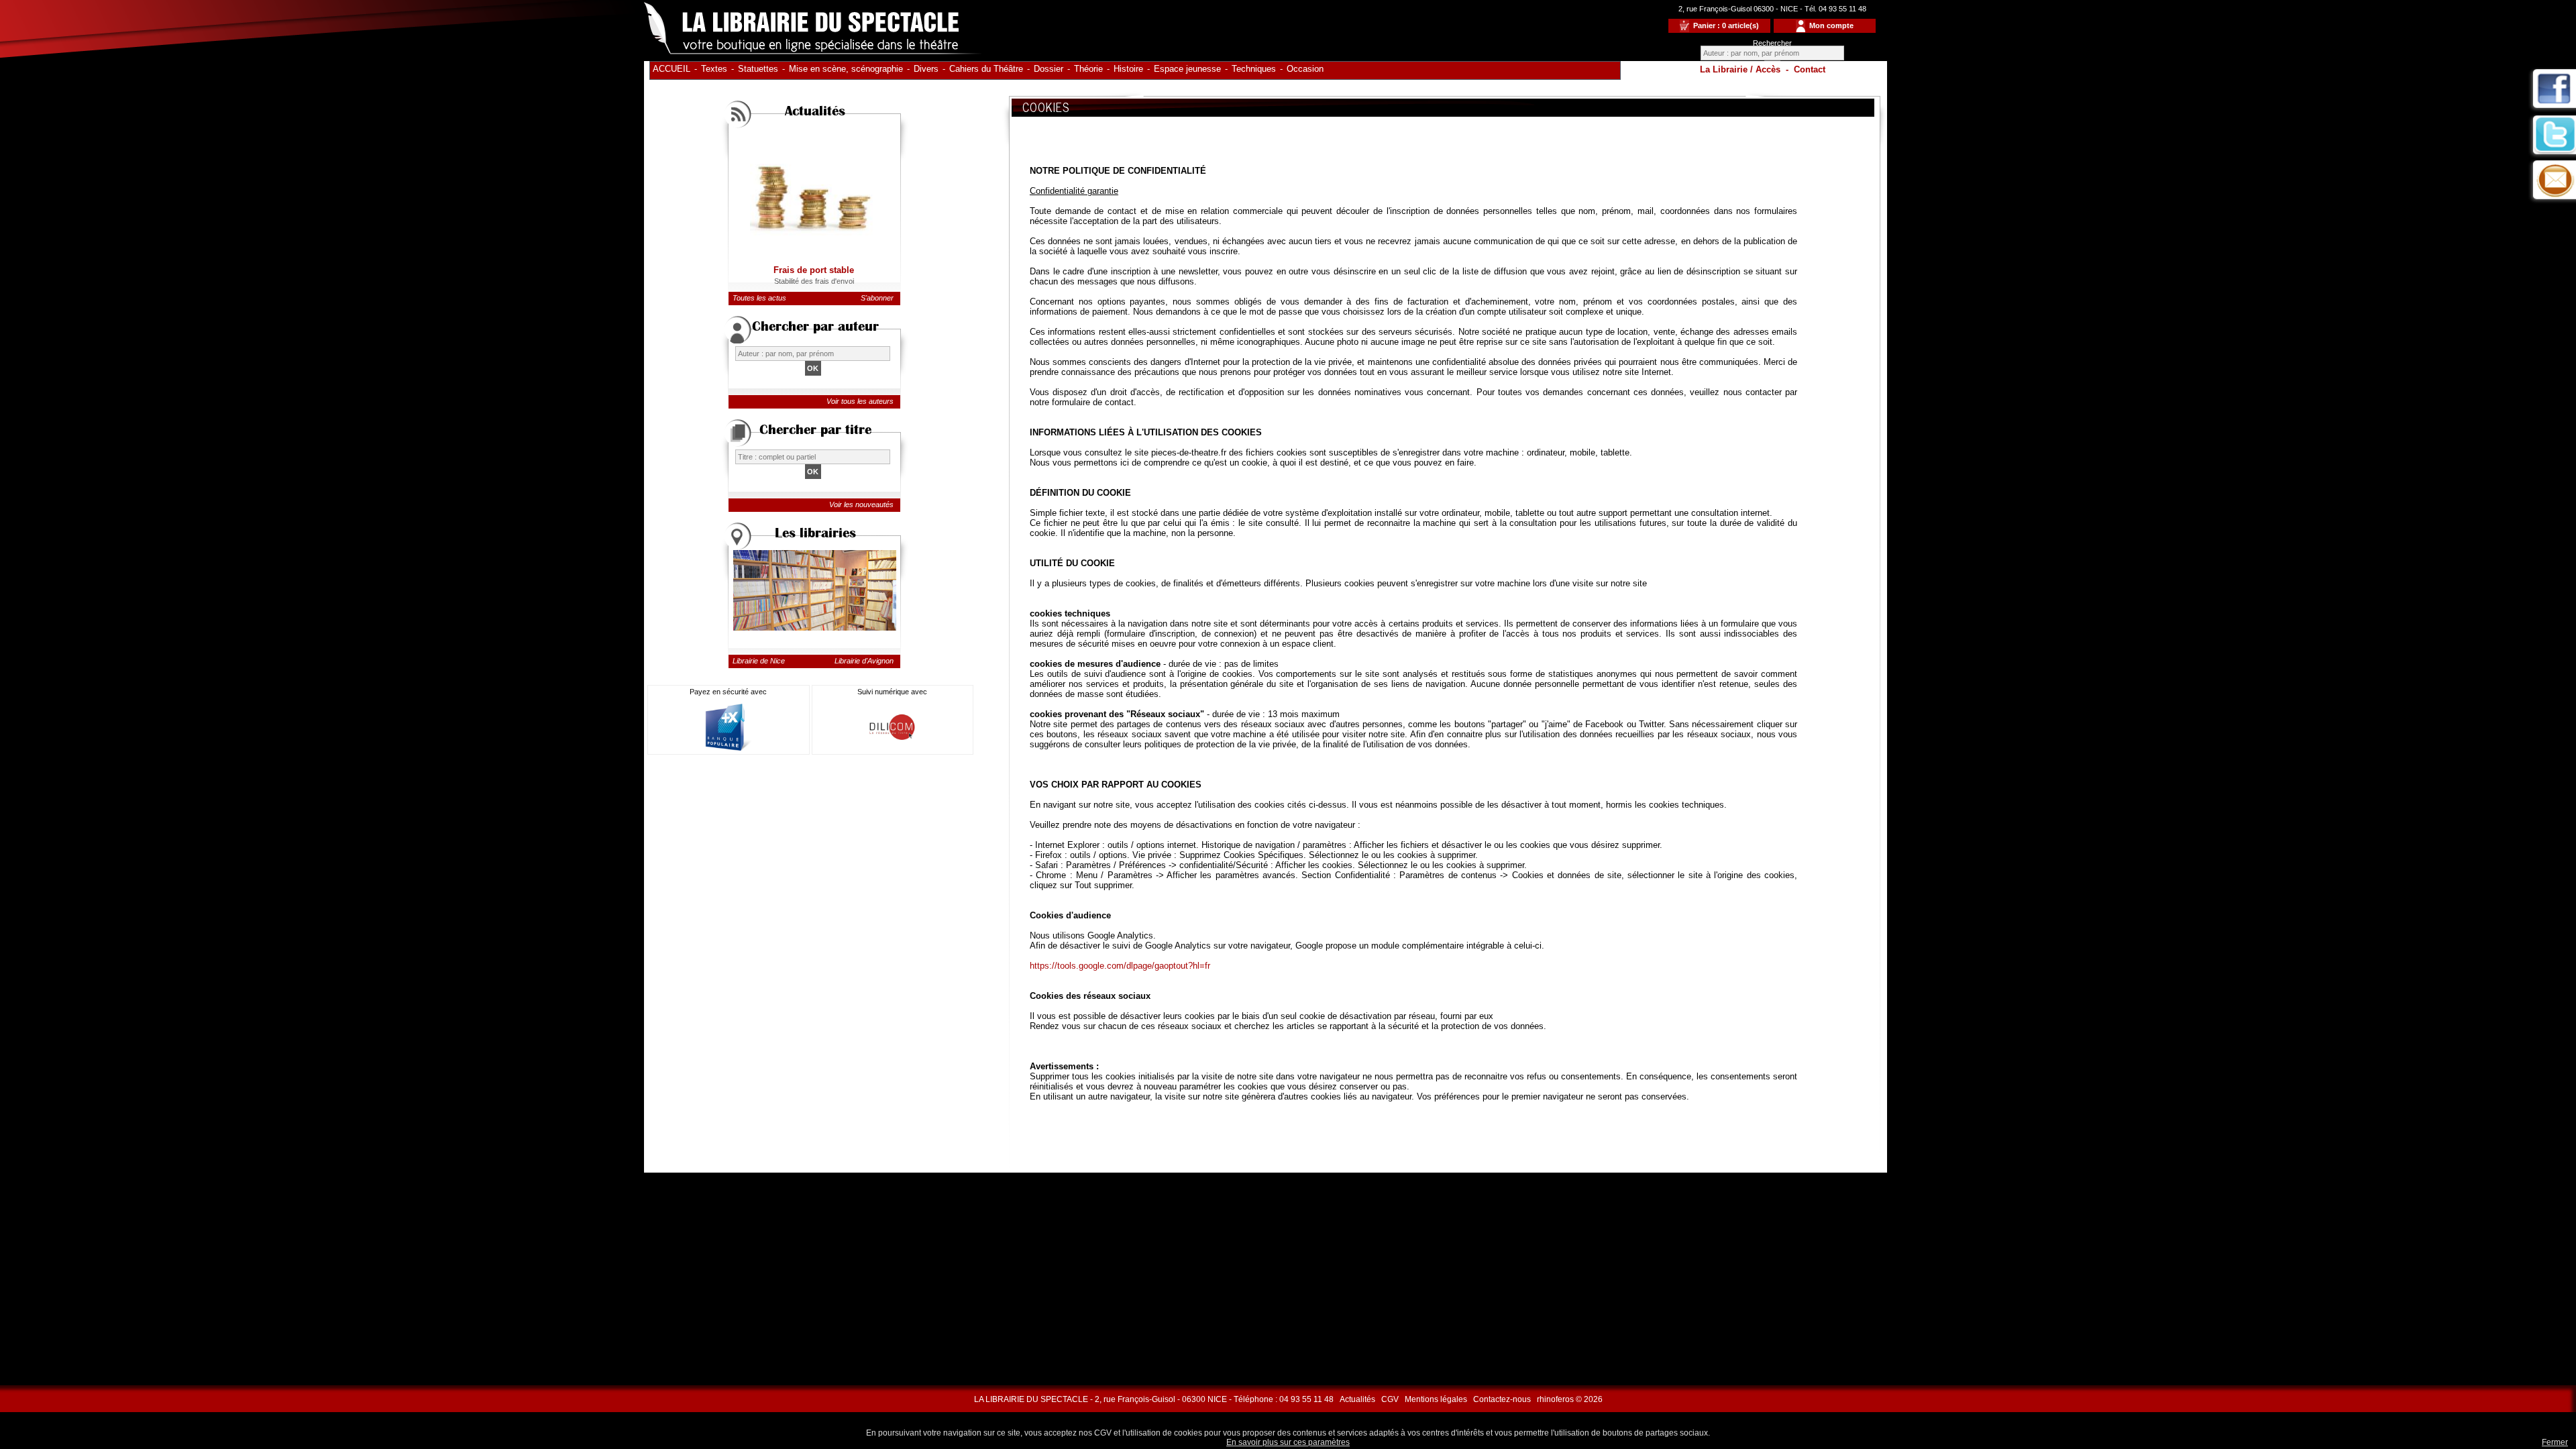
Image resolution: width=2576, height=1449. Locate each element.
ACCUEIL (672, 69)
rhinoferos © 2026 (1570, 1399)
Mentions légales (1436, 1399)
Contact (1810, 69)
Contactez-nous (1502, 1399)
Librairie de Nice (759, 661)
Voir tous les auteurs (860, 401)
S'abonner (877, 298)
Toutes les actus (759, 298)
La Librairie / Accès (1740, 69)
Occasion (1305, 69)
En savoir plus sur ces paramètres (1288, 1442)
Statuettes (758, 69)
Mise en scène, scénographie (846, 69)
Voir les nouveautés (861, 504)
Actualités (1357, 1399)
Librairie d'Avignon (864, 661)
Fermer (2555, 1442)
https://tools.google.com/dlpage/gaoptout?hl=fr (1120, 966)
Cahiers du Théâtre (986, 69)
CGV (1390, 1399)
